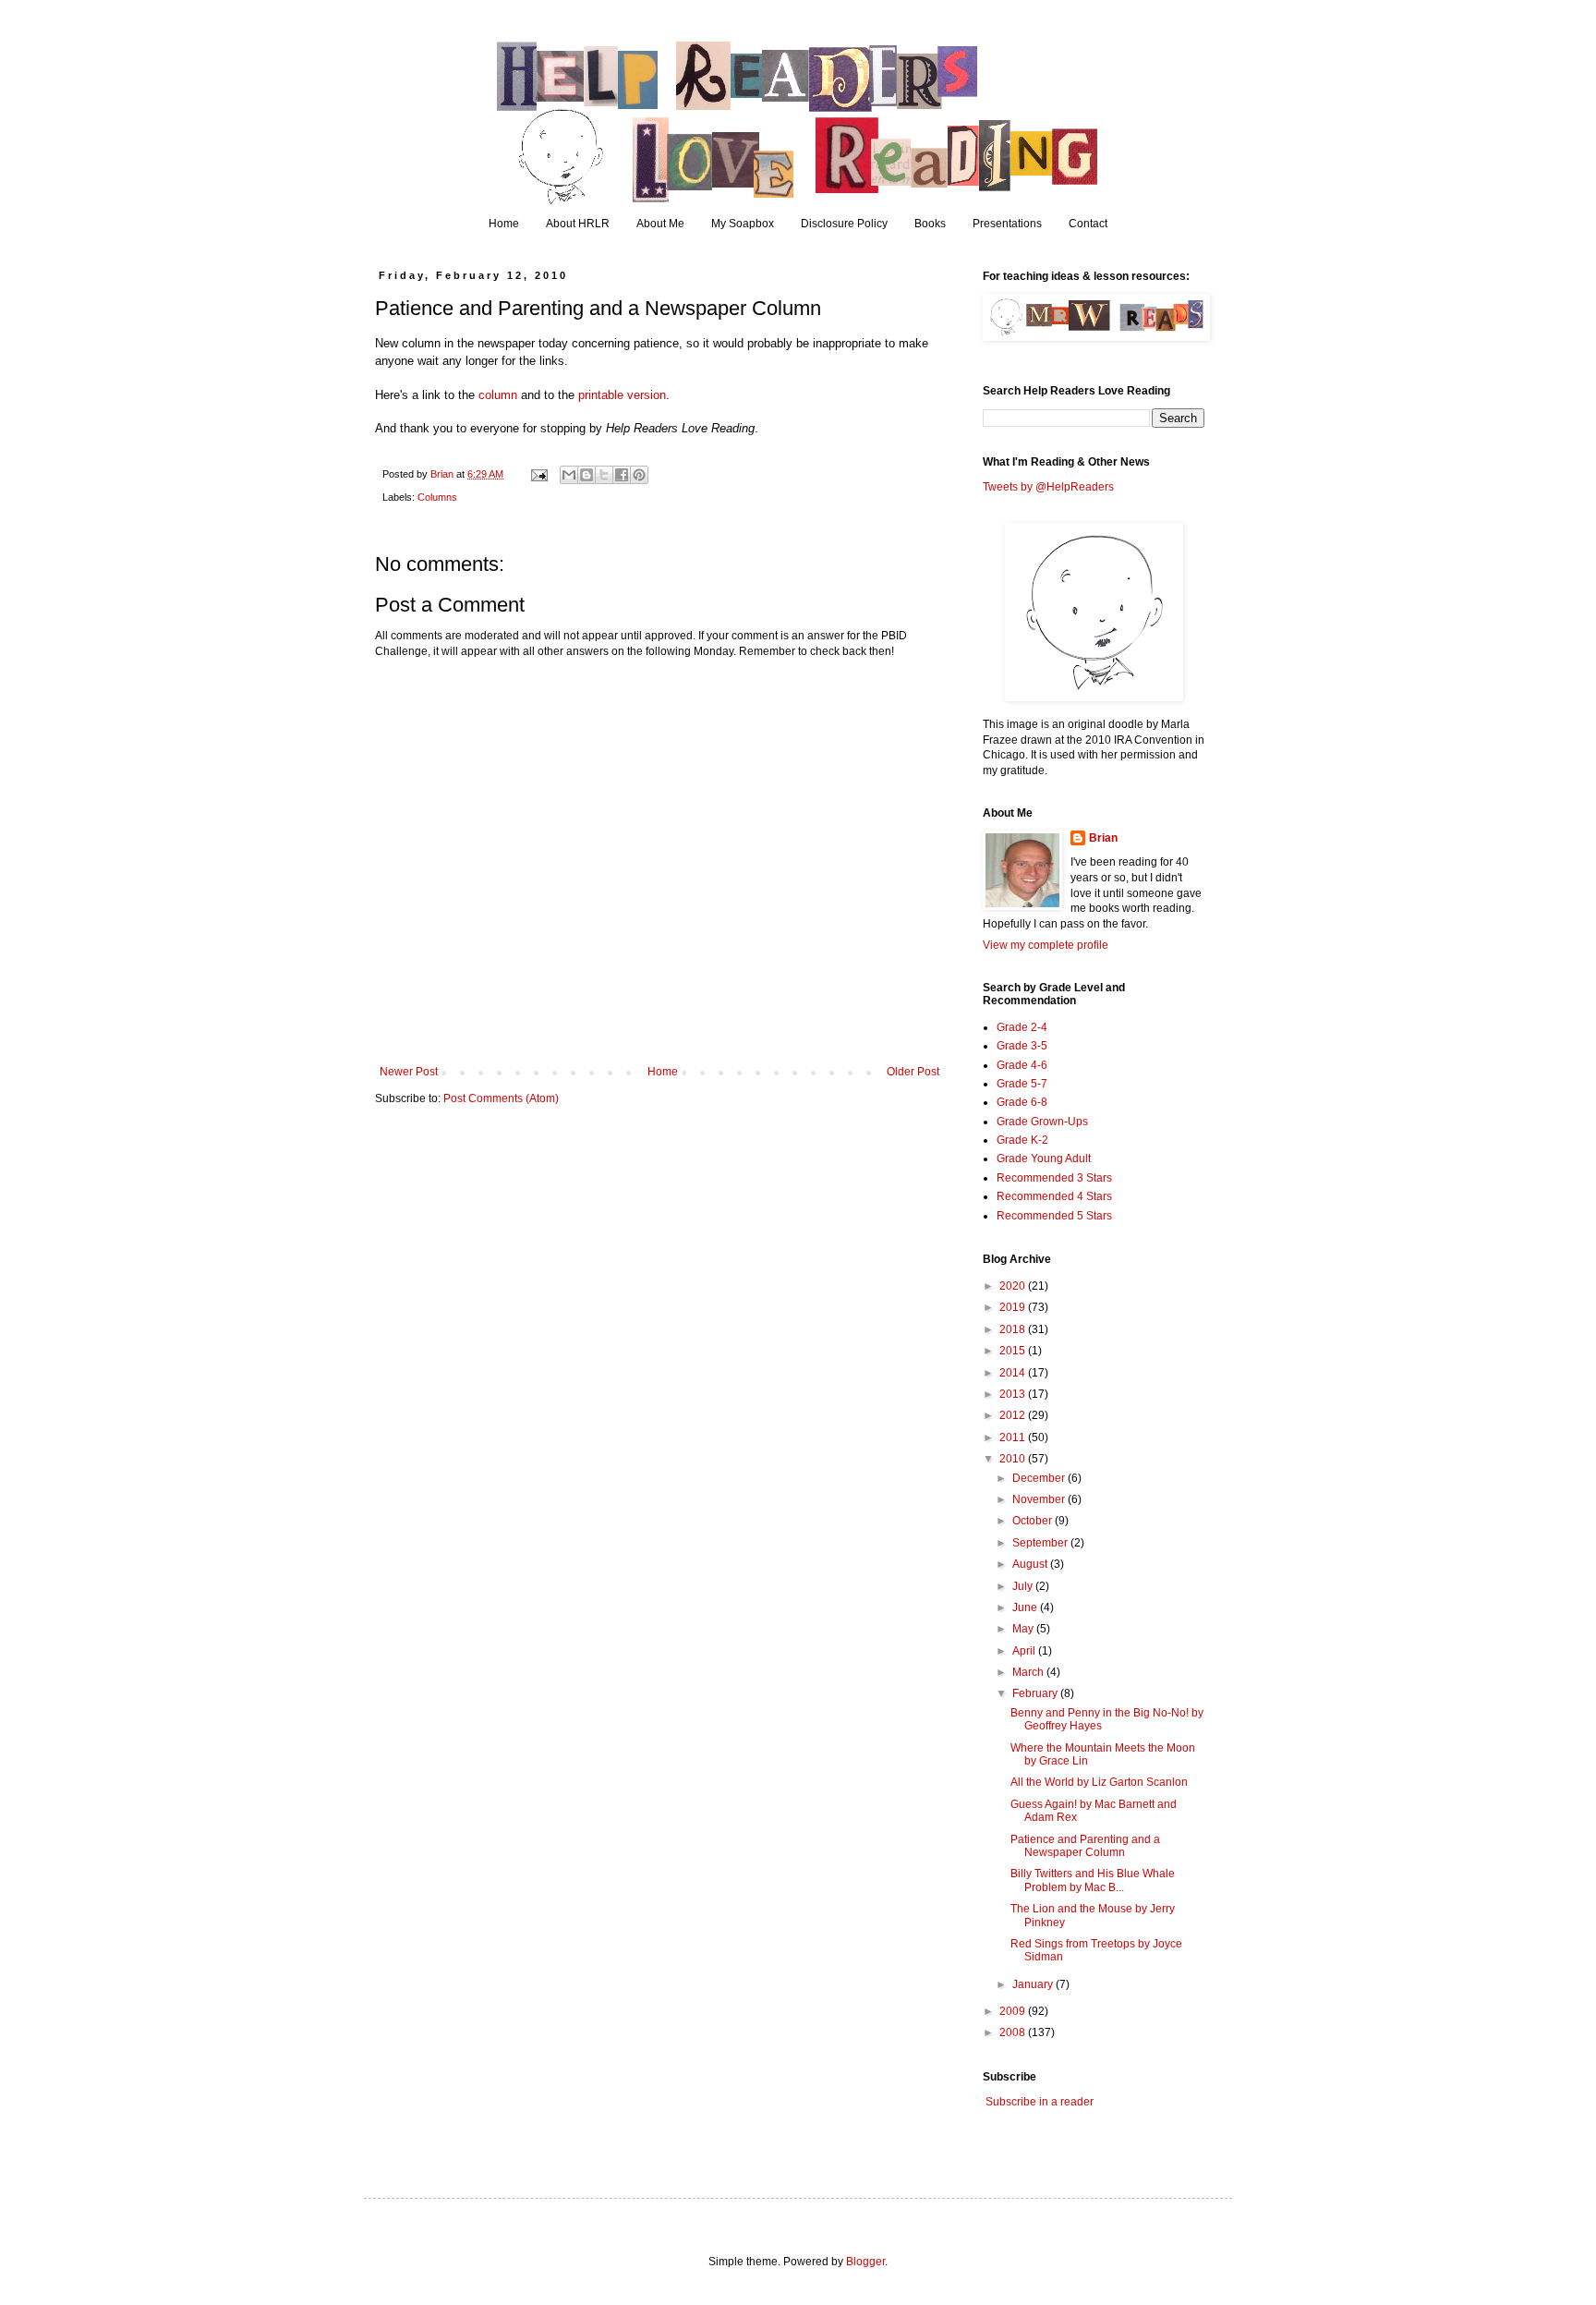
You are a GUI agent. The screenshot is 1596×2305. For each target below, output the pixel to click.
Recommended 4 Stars (1054, 1196)
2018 (1014, 1329)
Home (504, 224)
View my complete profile (1046, 945)
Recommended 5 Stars (1054, 1216)
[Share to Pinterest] (639, 475)
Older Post (913, 1072)
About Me (660, 224)
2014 (1014, 1373)
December (1040, 1478)
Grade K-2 (1022, 1140)
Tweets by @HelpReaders (1048, 487)
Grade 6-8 (1022, 1102)
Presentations (1007, 224)
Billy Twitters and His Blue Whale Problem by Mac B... (1093, 1880)
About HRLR (578, 224)
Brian (1103, 838)
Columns (437, 497)
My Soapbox (743, 224)
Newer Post (409, 1072)
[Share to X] (604, 475)
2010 (1014, 1459)
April (1025, 1651)
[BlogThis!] (586, 475)
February (1036, 1693)
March (1029, 1672)
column (498, 395)
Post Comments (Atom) (501, 1098)
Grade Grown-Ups (1042, 1122)
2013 (1014, 1394)
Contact (1088, 224)
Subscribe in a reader (1040, 2102)
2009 (1014, 2011)
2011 (1014, 1438)
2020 (1014, 1286)
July (1024, 1586)
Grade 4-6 (1022, 1065)
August (1031, 1564)
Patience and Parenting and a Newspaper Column (1085, 1846)
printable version (622, 395)
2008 (1014, 2032)
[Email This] (569, 475)
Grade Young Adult (1044, 1159)
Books (930, 224)
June (1026, 1607)
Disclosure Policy (844, 224)
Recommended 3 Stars (1054, 1178)
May (1024, 1629)
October (1034, 1521)
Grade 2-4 (1022, 1027)
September (1041, 1543)
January (1034, 1984)
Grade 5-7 (1022, 1084)
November (1040, 1499)
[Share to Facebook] (622, 475)
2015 (1014, 1351)
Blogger (865, 2262)
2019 (1014, 1307)
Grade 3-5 (1022, 1046)
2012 (1014, 1415)
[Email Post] (538, 474)
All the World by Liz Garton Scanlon (1099, 1782)
